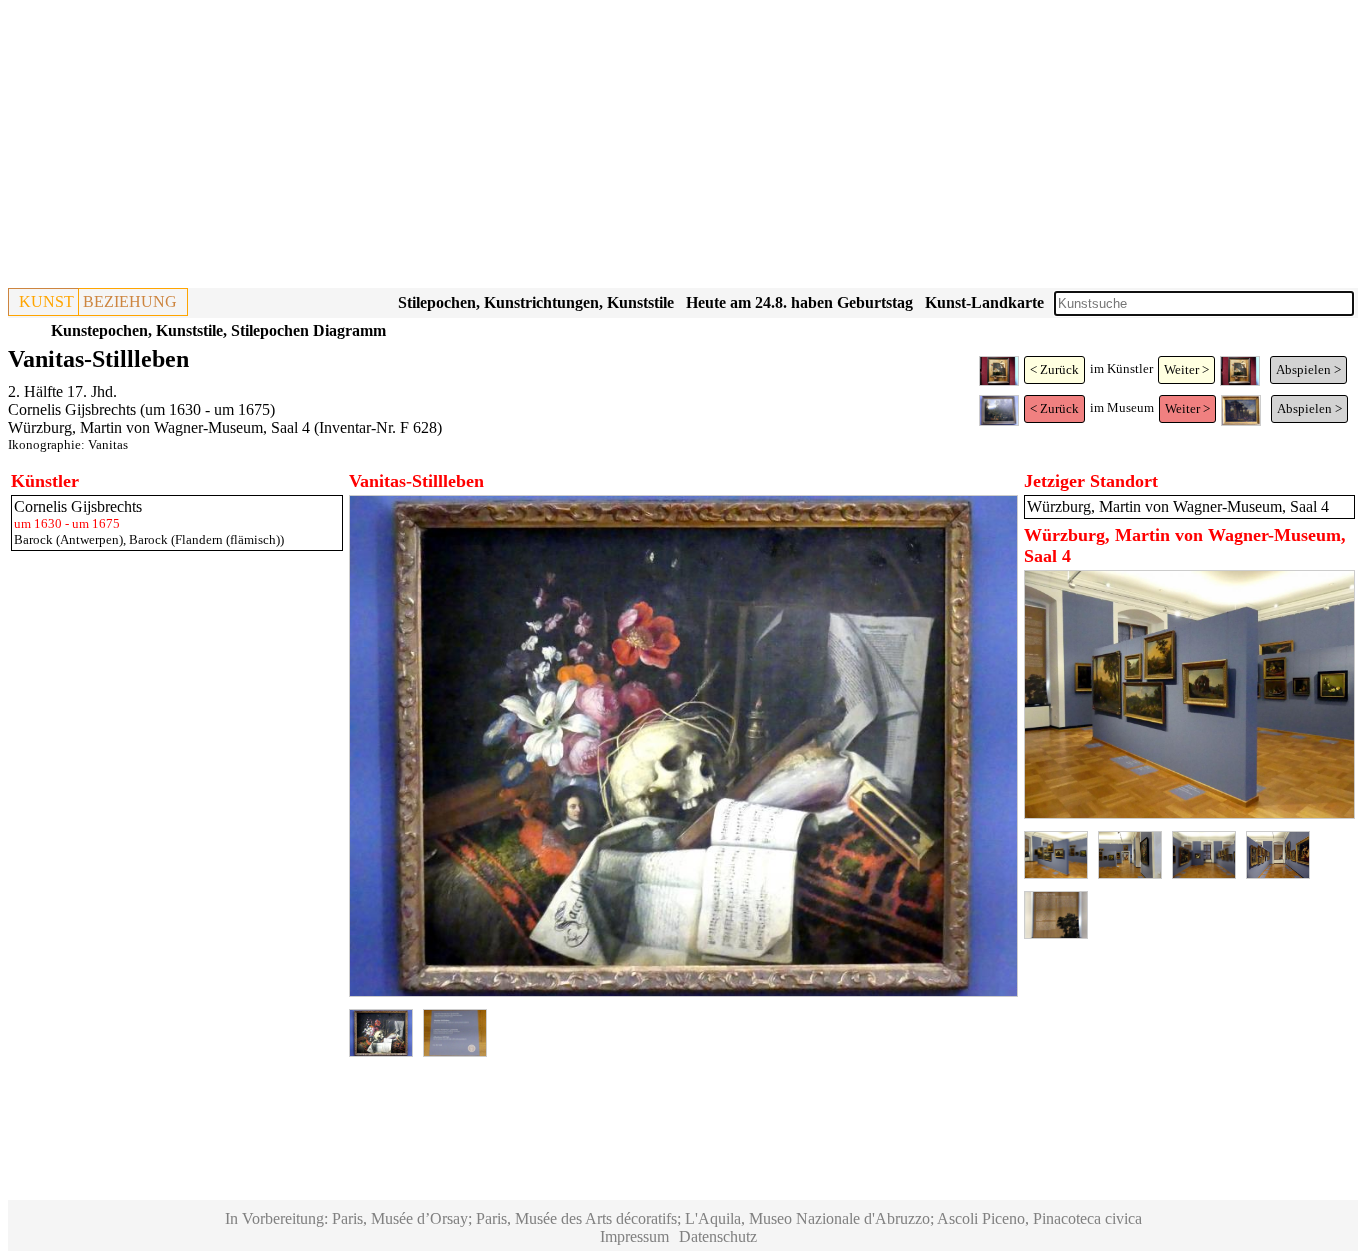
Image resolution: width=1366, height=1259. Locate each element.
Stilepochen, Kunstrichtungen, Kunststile (536, 302)
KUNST (46, 301)
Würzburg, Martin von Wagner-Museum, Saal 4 (159, 427)
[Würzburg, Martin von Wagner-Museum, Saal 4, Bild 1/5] (1190, 813)
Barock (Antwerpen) (68, 539)
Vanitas (108, 444)
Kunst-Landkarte (984, 302)
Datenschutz (718, 1236)
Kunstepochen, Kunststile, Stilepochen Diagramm (218, 330)
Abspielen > (1308, 369)
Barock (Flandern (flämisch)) (206, 539)
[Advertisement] (608, 148)
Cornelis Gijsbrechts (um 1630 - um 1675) (141, 409)
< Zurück (1054, 369)
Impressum (634, 1236)
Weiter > (1186, 369)
